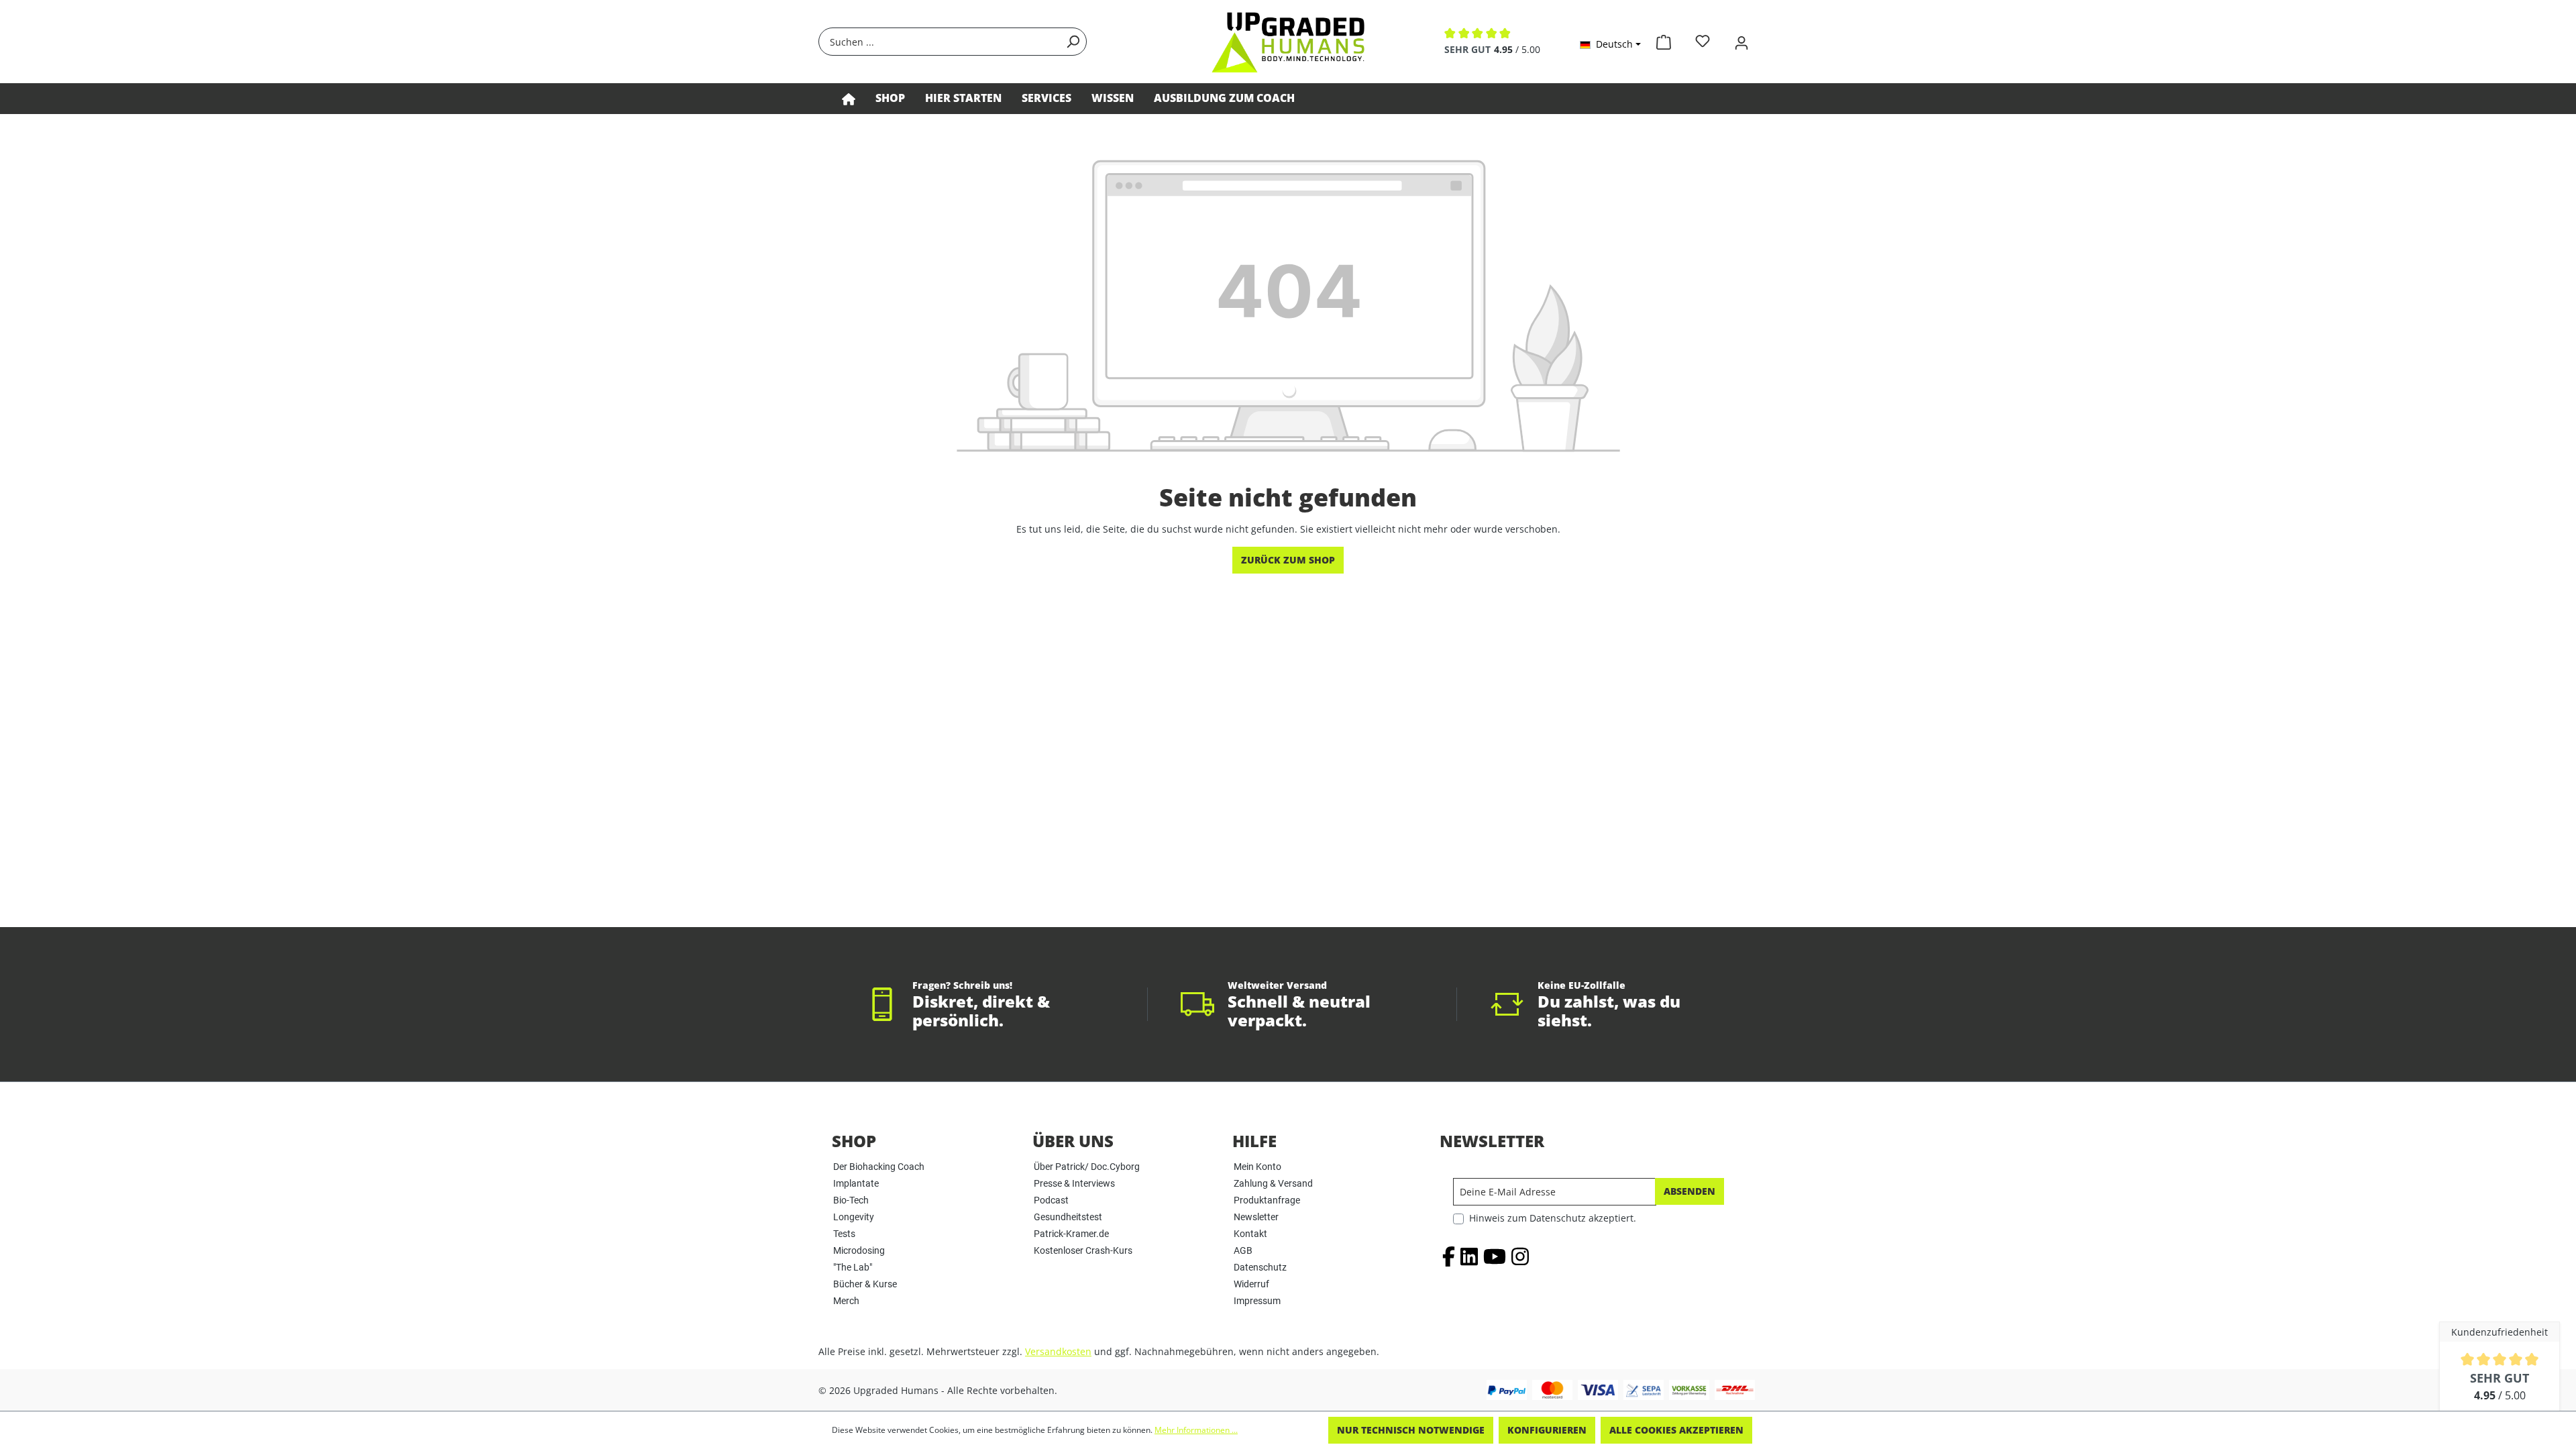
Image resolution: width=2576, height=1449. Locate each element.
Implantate (856, 1183)
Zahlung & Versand (1273, 1183)
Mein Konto (1257, 1167)
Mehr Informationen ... (1196, 1430)
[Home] (849, 99)
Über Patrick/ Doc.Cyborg (1087, 1167)
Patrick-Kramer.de (1071, 1234)
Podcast (1051, 1200)
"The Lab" (853, 1267)
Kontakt (1250, 1234)
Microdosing (859, 1250)
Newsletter (1256, 1217)
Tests (844, 1234)
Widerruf (1251, 1284)
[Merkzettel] (1703, 41)
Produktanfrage (1267, 1200)
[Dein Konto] (1741, 41)
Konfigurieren (1547, 1430)
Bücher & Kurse (865, 1284)
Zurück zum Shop (1288, 560)
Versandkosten (1058, 1351)
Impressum (1257, 1301)
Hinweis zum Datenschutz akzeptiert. (1553, 1218)
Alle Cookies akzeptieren (1676, 1430)
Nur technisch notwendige (1411, 1430)
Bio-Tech (851, 1200)
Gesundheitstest (1068, 1217)
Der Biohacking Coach (879, 1167)
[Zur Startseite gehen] (1288, 42)
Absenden (1689, 1191)
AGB (1243, 1250)
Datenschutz (1260, 1267)
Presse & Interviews (1074, 1183)
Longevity (854, 1217)
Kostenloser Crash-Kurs (1083, 1250)
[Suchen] (1073, 42)
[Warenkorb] (1664, 40)
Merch (846, 1301)
